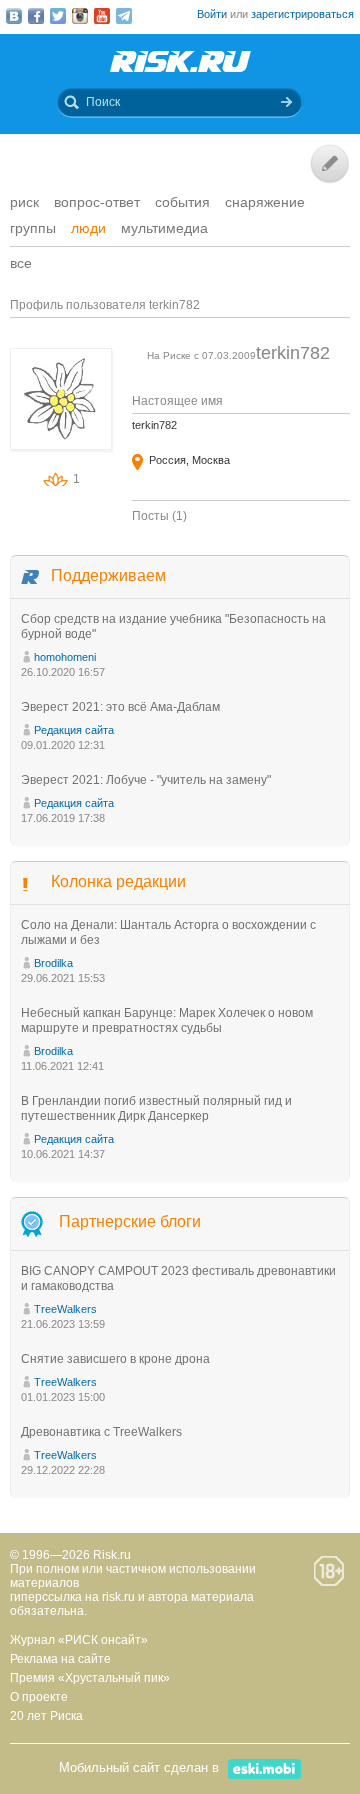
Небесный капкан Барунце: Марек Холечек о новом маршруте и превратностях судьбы (167, 1020)
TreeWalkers (65, 1309)
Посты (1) (159, 516)
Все (21, 263)
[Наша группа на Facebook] (36, 16)
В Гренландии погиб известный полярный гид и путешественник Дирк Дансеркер (156, 1108)
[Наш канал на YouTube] (102, 16)
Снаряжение (265, 202)
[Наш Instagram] (80, 16)
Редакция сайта (74, 730)
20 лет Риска (46, 1716)
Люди (88, 228)
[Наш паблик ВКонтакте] (14, 16)
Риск (24, 202)
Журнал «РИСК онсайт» (79, 1640)
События (182, 202)
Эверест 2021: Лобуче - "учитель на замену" (146, 780)
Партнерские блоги (130, 1221)
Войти (212, 14)
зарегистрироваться (302, 14)
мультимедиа (164, 228)
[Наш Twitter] (58, 16)
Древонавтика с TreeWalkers (101, 1432)
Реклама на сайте (60, 1659)
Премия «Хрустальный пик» (90, 1678)
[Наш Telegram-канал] (124, 16)
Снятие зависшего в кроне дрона (115, 1359)
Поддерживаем (108, 575)
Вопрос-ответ (97, 202)
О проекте (39, 1697)
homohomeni (65, 657)
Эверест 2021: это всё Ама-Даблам (120, 707)
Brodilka (53, 963)
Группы (33, 228)
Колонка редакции (118, 881)
